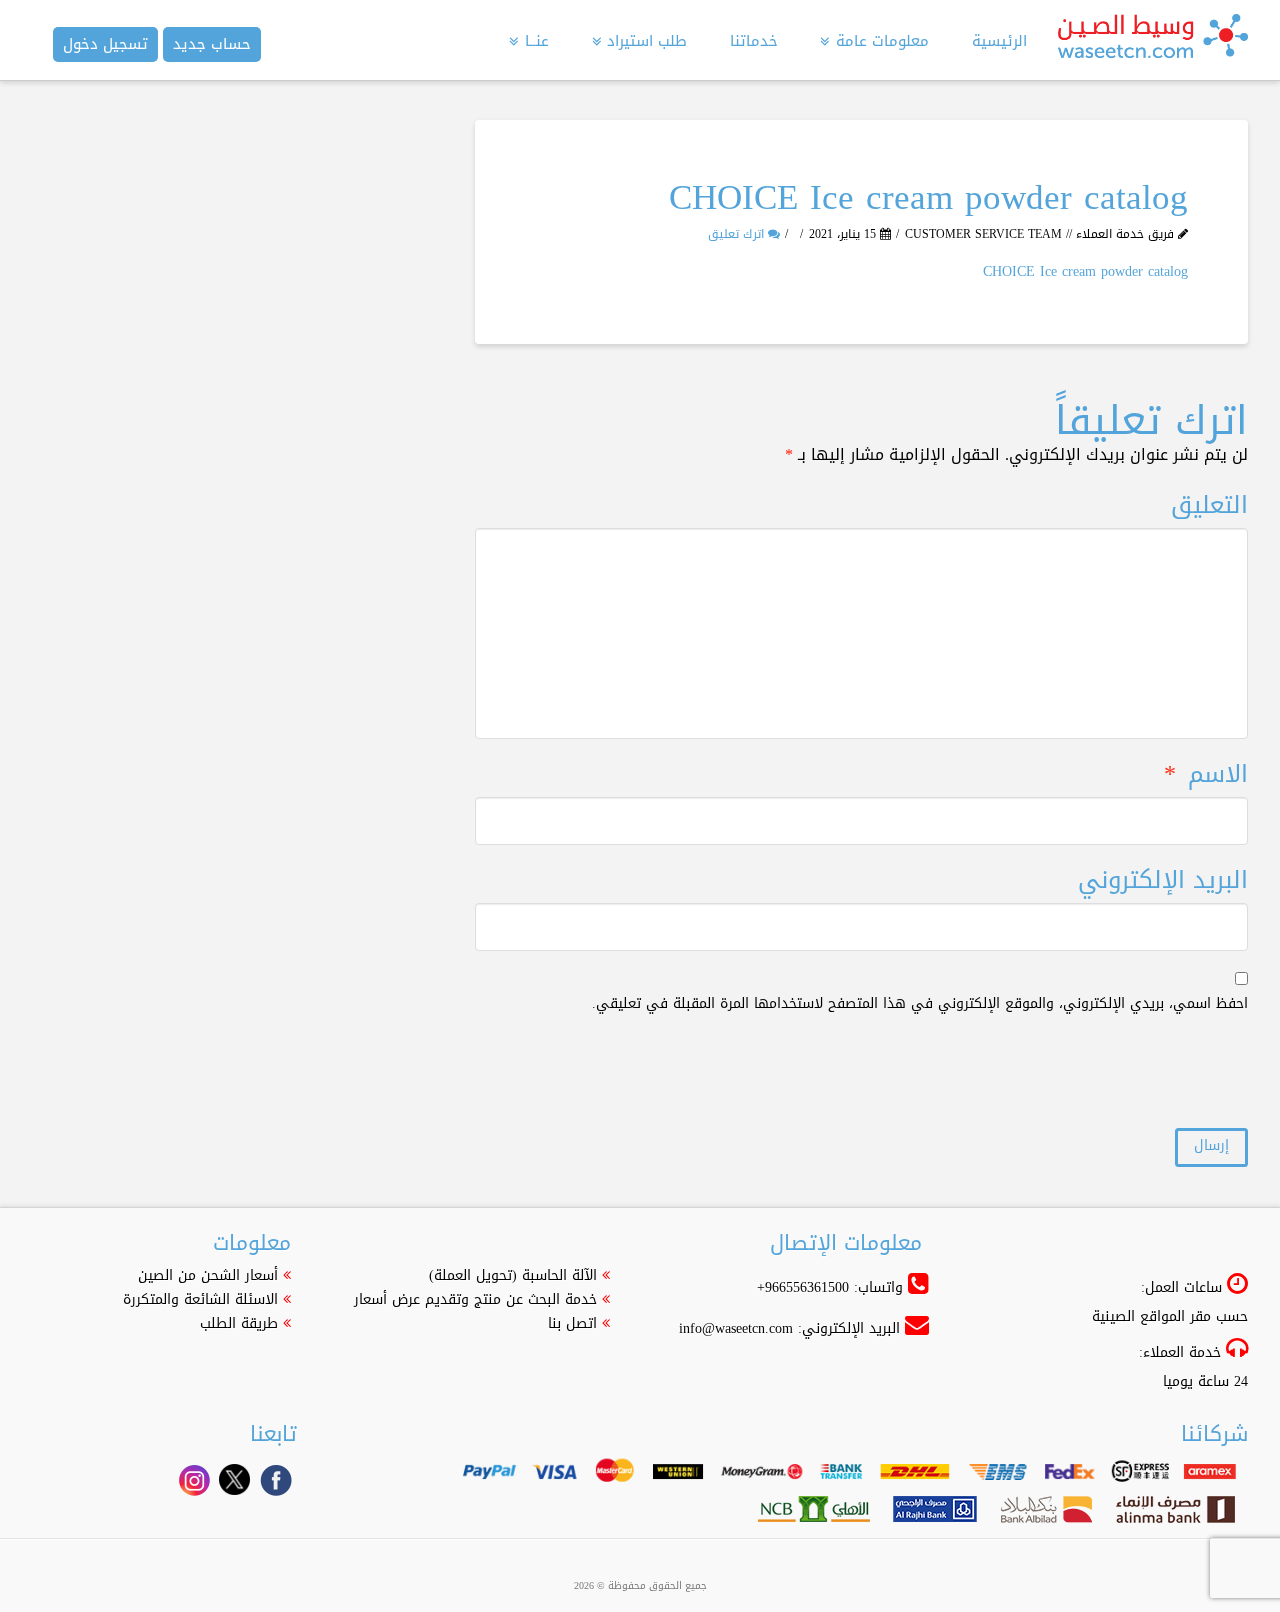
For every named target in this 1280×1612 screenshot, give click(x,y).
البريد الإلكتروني (1163, 880)
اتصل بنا (572, 1323)
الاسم (1206, 774)
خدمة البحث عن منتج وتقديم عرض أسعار (475, 1299)
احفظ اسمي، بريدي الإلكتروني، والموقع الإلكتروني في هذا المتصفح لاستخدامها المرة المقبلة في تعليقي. (920, 1004)
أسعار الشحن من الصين (208, 1275)
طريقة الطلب (239, 1323)
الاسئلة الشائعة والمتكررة (200, 1299)
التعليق (1209, 505)
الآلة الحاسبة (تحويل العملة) (513, 1275)
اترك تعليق (738, 234)
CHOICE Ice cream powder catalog (1085, 271)
